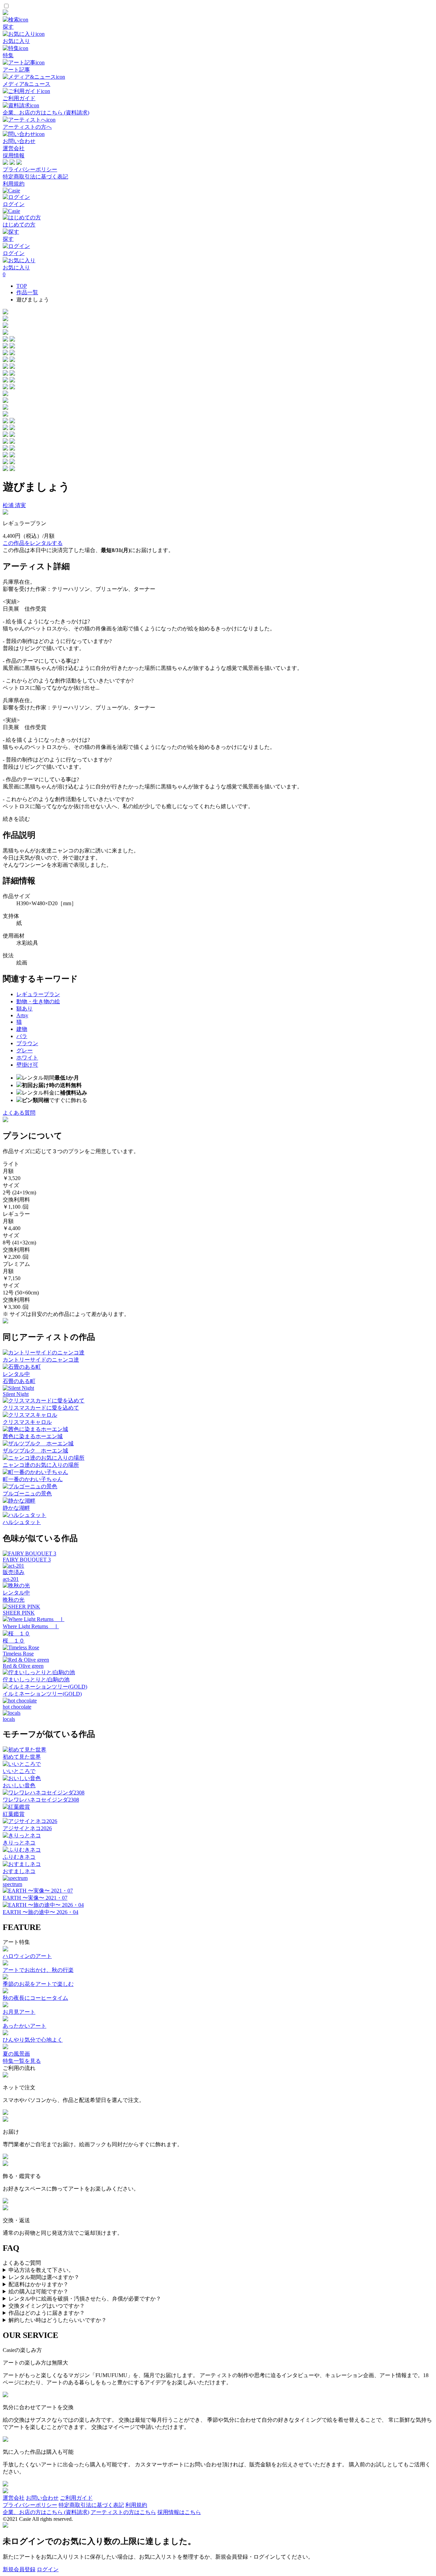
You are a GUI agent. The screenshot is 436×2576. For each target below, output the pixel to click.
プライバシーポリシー (30, 169)
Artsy (22, 1015)
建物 (22, 1029)
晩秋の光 (14, 1600)
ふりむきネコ (19, 1857)
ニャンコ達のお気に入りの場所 (41, 1465)
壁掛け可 (27, 1065)
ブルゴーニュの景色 (27, 1494)
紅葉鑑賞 (14, 1814)
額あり (25, 1009)
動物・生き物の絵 (38, 1001)
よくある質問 (19, 1113)
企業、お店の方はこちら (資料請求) (46, 2512)
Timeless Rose (18, 1654)
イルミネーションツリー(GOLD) (42, 1694)
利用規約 (14, 184)
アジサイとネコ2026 (27, 1828)
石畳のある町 (19, 1381)
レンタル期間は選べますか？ (44, 2277)
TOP (22, 286)
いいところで (19, 1771)
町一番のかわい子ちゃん (33, 1479)
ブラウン (27, 1043)
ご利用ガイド (76, 2498)
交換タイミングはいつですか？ (47, 2306)
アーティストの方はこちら (123, 2512)
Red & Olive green (23, 1666)
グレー (25, 1050)
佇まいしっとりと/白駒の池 (36, 1679)
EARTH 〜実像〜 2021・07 (35, 1898)
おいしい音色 (19, 1785)
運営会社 (14, 148)
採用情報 (14, 155)
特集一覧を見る (22, 2061)
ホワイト (27, 1058)
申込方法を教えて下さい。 (41, 2270)
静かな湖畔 (16, 1508)
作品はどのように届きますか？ (47, 2313)
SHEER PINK (19, 1613)
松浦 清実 (14, 505)
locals (9, 1719)
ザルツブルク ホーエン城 (35, 1451)
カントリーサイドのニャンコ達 (41, 1360)
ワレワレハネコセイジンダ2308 (41, 1800)
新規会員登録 (19, 2569)
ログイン (48, 2569)
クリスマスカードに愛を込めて (41, 1408)
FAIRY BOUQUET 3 (27, 1560)
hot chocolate (17, 1707)
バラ (22, 1036)
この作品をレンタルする (33, 543)
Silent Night (16, 1394)
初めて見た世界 (22, 1757)
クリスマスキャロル (27, 1422)
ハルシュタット (22, 1522)
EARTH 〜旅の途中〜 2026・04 (41, 1912)
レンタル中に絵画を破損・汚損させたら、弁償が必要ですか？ (85, 2299)
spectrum (12, 1884)
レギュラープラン (38, 994)
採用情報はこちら (179, 2512)
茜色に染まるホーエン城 (33, 1436)
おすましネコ (19, 1871)
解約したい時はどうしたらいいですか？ (58, 2320)
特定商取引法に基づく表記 (35, 177)
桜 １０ (14, 1641)
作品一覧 (27, 292)
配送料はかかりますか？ (38, 2284)
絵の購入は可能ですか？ (38, 2291)
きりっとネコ (19, 1843)
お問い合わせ (42, 2498)
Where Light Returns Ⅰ (31, 1626)
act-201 (11, 1579)
